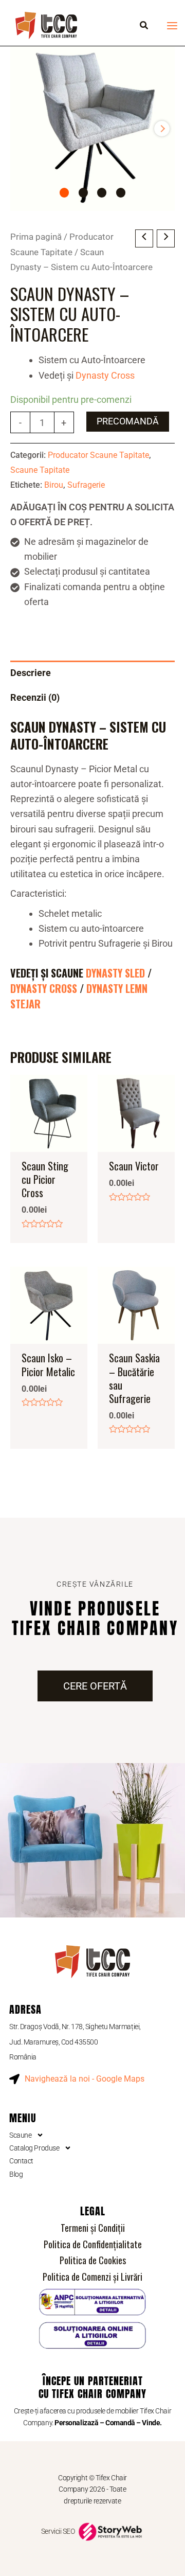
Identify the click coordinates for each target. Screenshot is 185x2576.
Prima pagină (36, 237)
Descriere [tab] (31, 673)
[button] (144, 26)
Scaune (20, 2135)
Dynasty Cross (105, 375)
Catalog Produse (34, 2148)
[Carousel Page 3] (102, 192)
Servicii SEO (59, 2531)
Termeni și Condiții (93, 2228)
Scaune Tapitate (40, 470)
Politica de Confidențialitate (93, 2244)
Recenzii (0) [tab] (35, 697)
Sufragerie (86, 485)
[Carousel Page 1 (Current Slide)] (64, 192)
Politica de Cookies (93, 2260)
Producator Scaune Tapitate (98, 455)
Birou (54, 485)
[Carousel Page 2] (83, 192)
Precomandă (128, 421)
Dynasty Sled (115, 973)
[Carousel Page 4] (121, 192)
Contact (21, 2161)
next (162, 129)
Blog (16, 2174)
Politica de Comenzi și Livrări (92, 2277)
